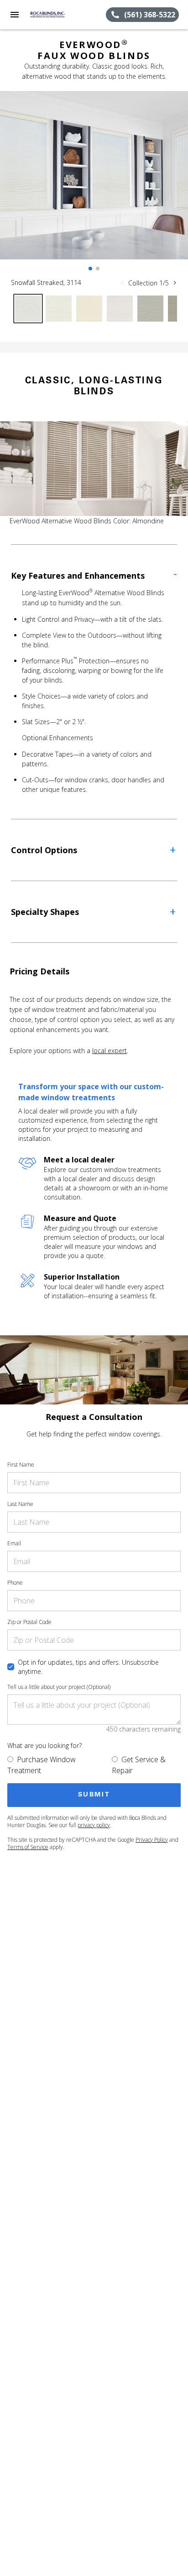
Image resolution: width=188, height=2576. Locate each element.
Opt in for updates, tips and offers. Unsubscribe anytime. (88, 1667)
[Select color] (28, 309)
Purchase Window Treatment (42, 1765)
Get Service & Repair (139, 1765)
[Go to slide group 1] (90, 269)
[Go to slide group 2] (98, 269)
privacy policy (94, 1825)
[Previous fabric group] (122, 283)
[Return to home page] (57, 15)
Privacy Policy (152, 1840)
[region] (94, 184)
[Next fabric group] (175, 283)
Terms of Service (28, 1847)
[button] (15, 15)
